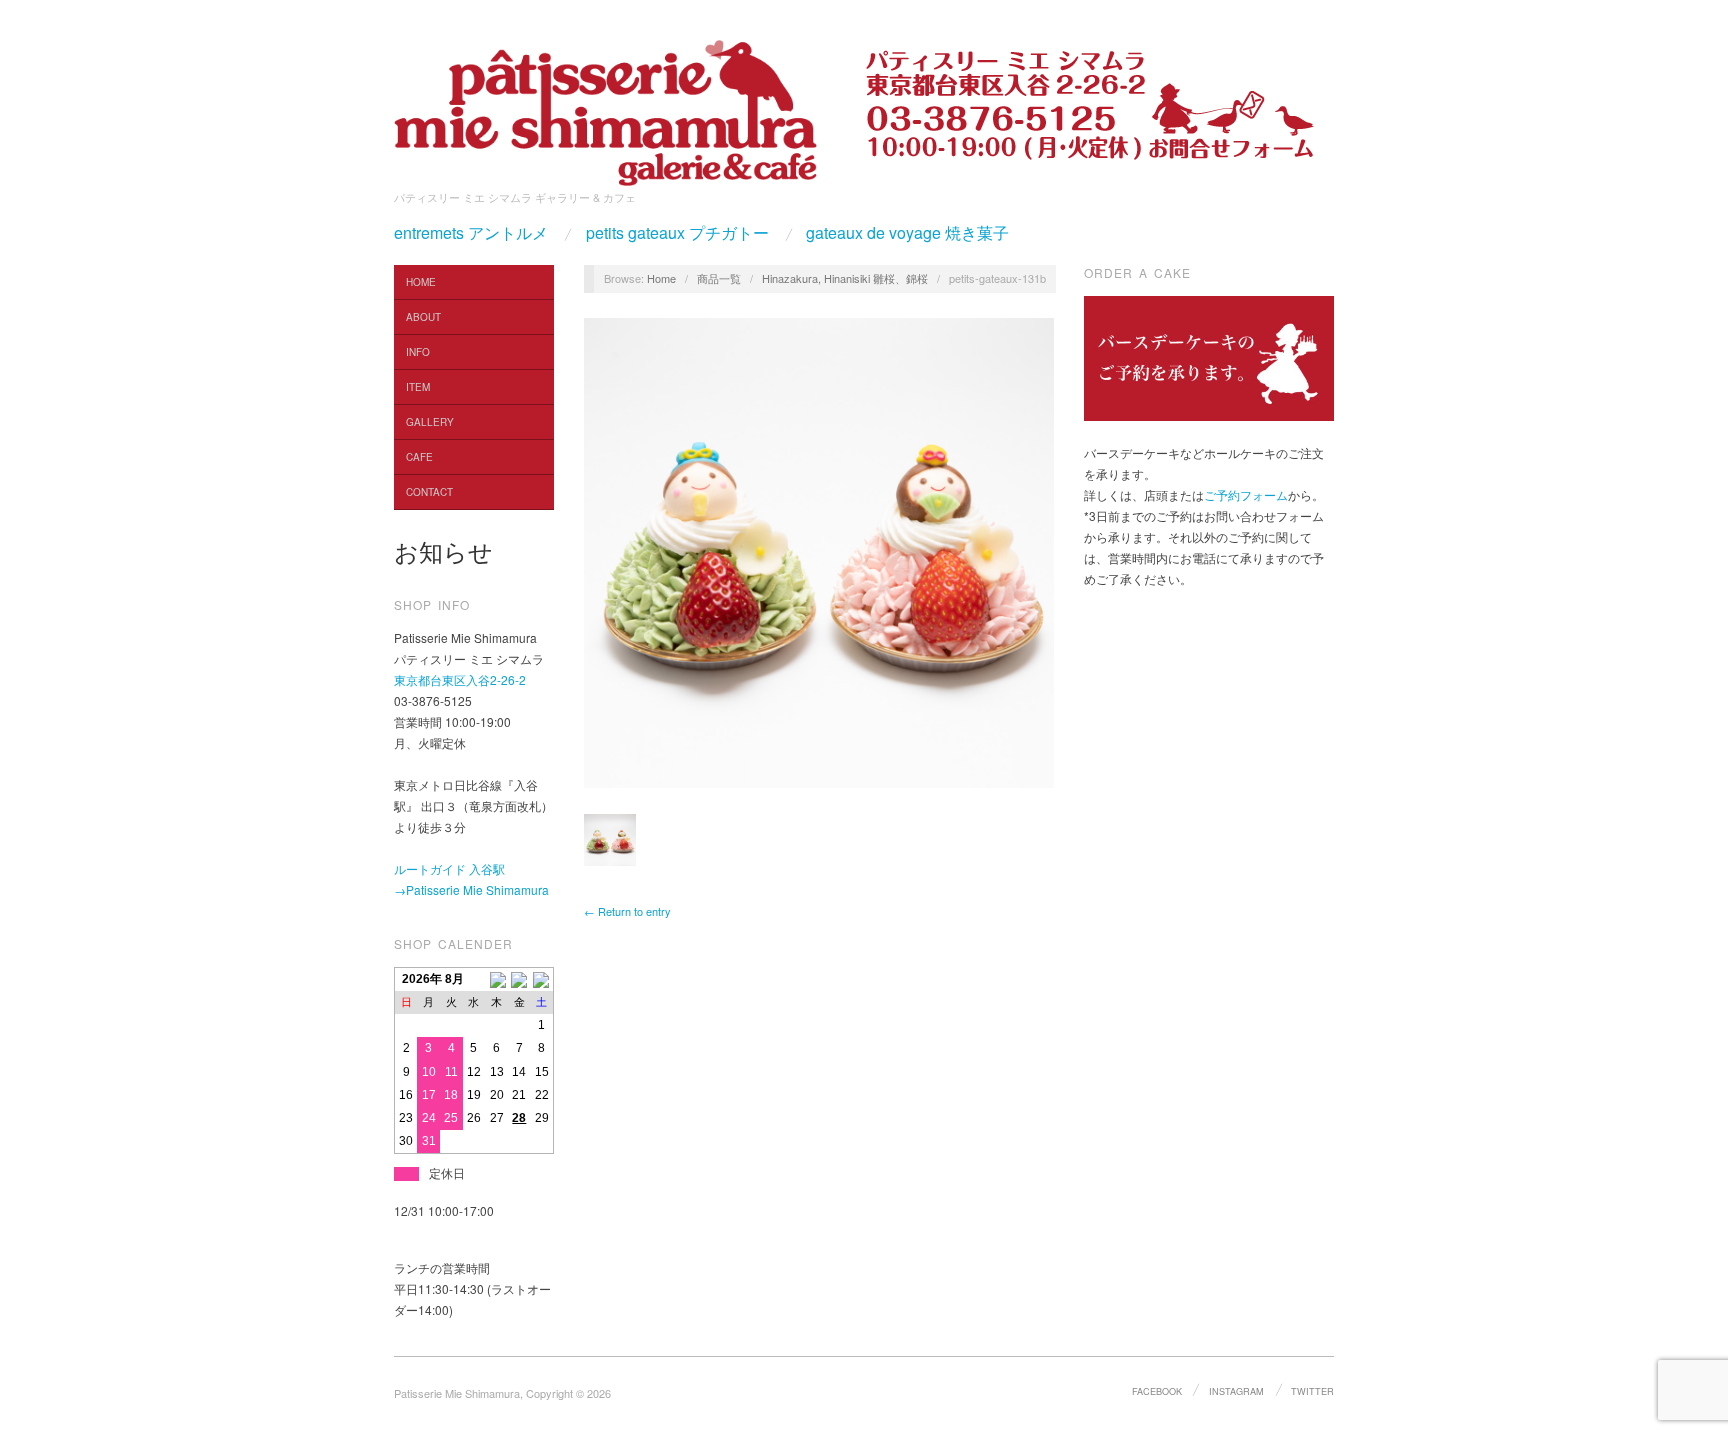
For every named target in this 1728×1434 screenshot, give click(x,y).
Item (418, 387)
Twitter (1312, 1391)
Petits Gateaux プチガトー (677, 233)
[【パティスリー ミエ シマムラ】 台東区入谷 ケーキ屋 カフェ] (605, 106)
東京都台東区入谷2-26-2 (460, 679)
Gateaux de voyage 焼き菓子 (907, 233)
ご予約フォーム (1246, 494)
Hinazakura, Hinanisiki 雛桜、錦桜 (845, 278)
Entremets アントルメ (471, 233)
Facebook (1157, 1391)
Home (421, 282)
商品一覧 (719, 278)
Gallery (430, 422)
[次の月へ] (542, 979)
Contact (429, 492)
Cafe (419, 457)
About (423, 317)
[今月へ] (519, 979)
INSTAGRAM (1236, 1391)
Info (418, 352)
